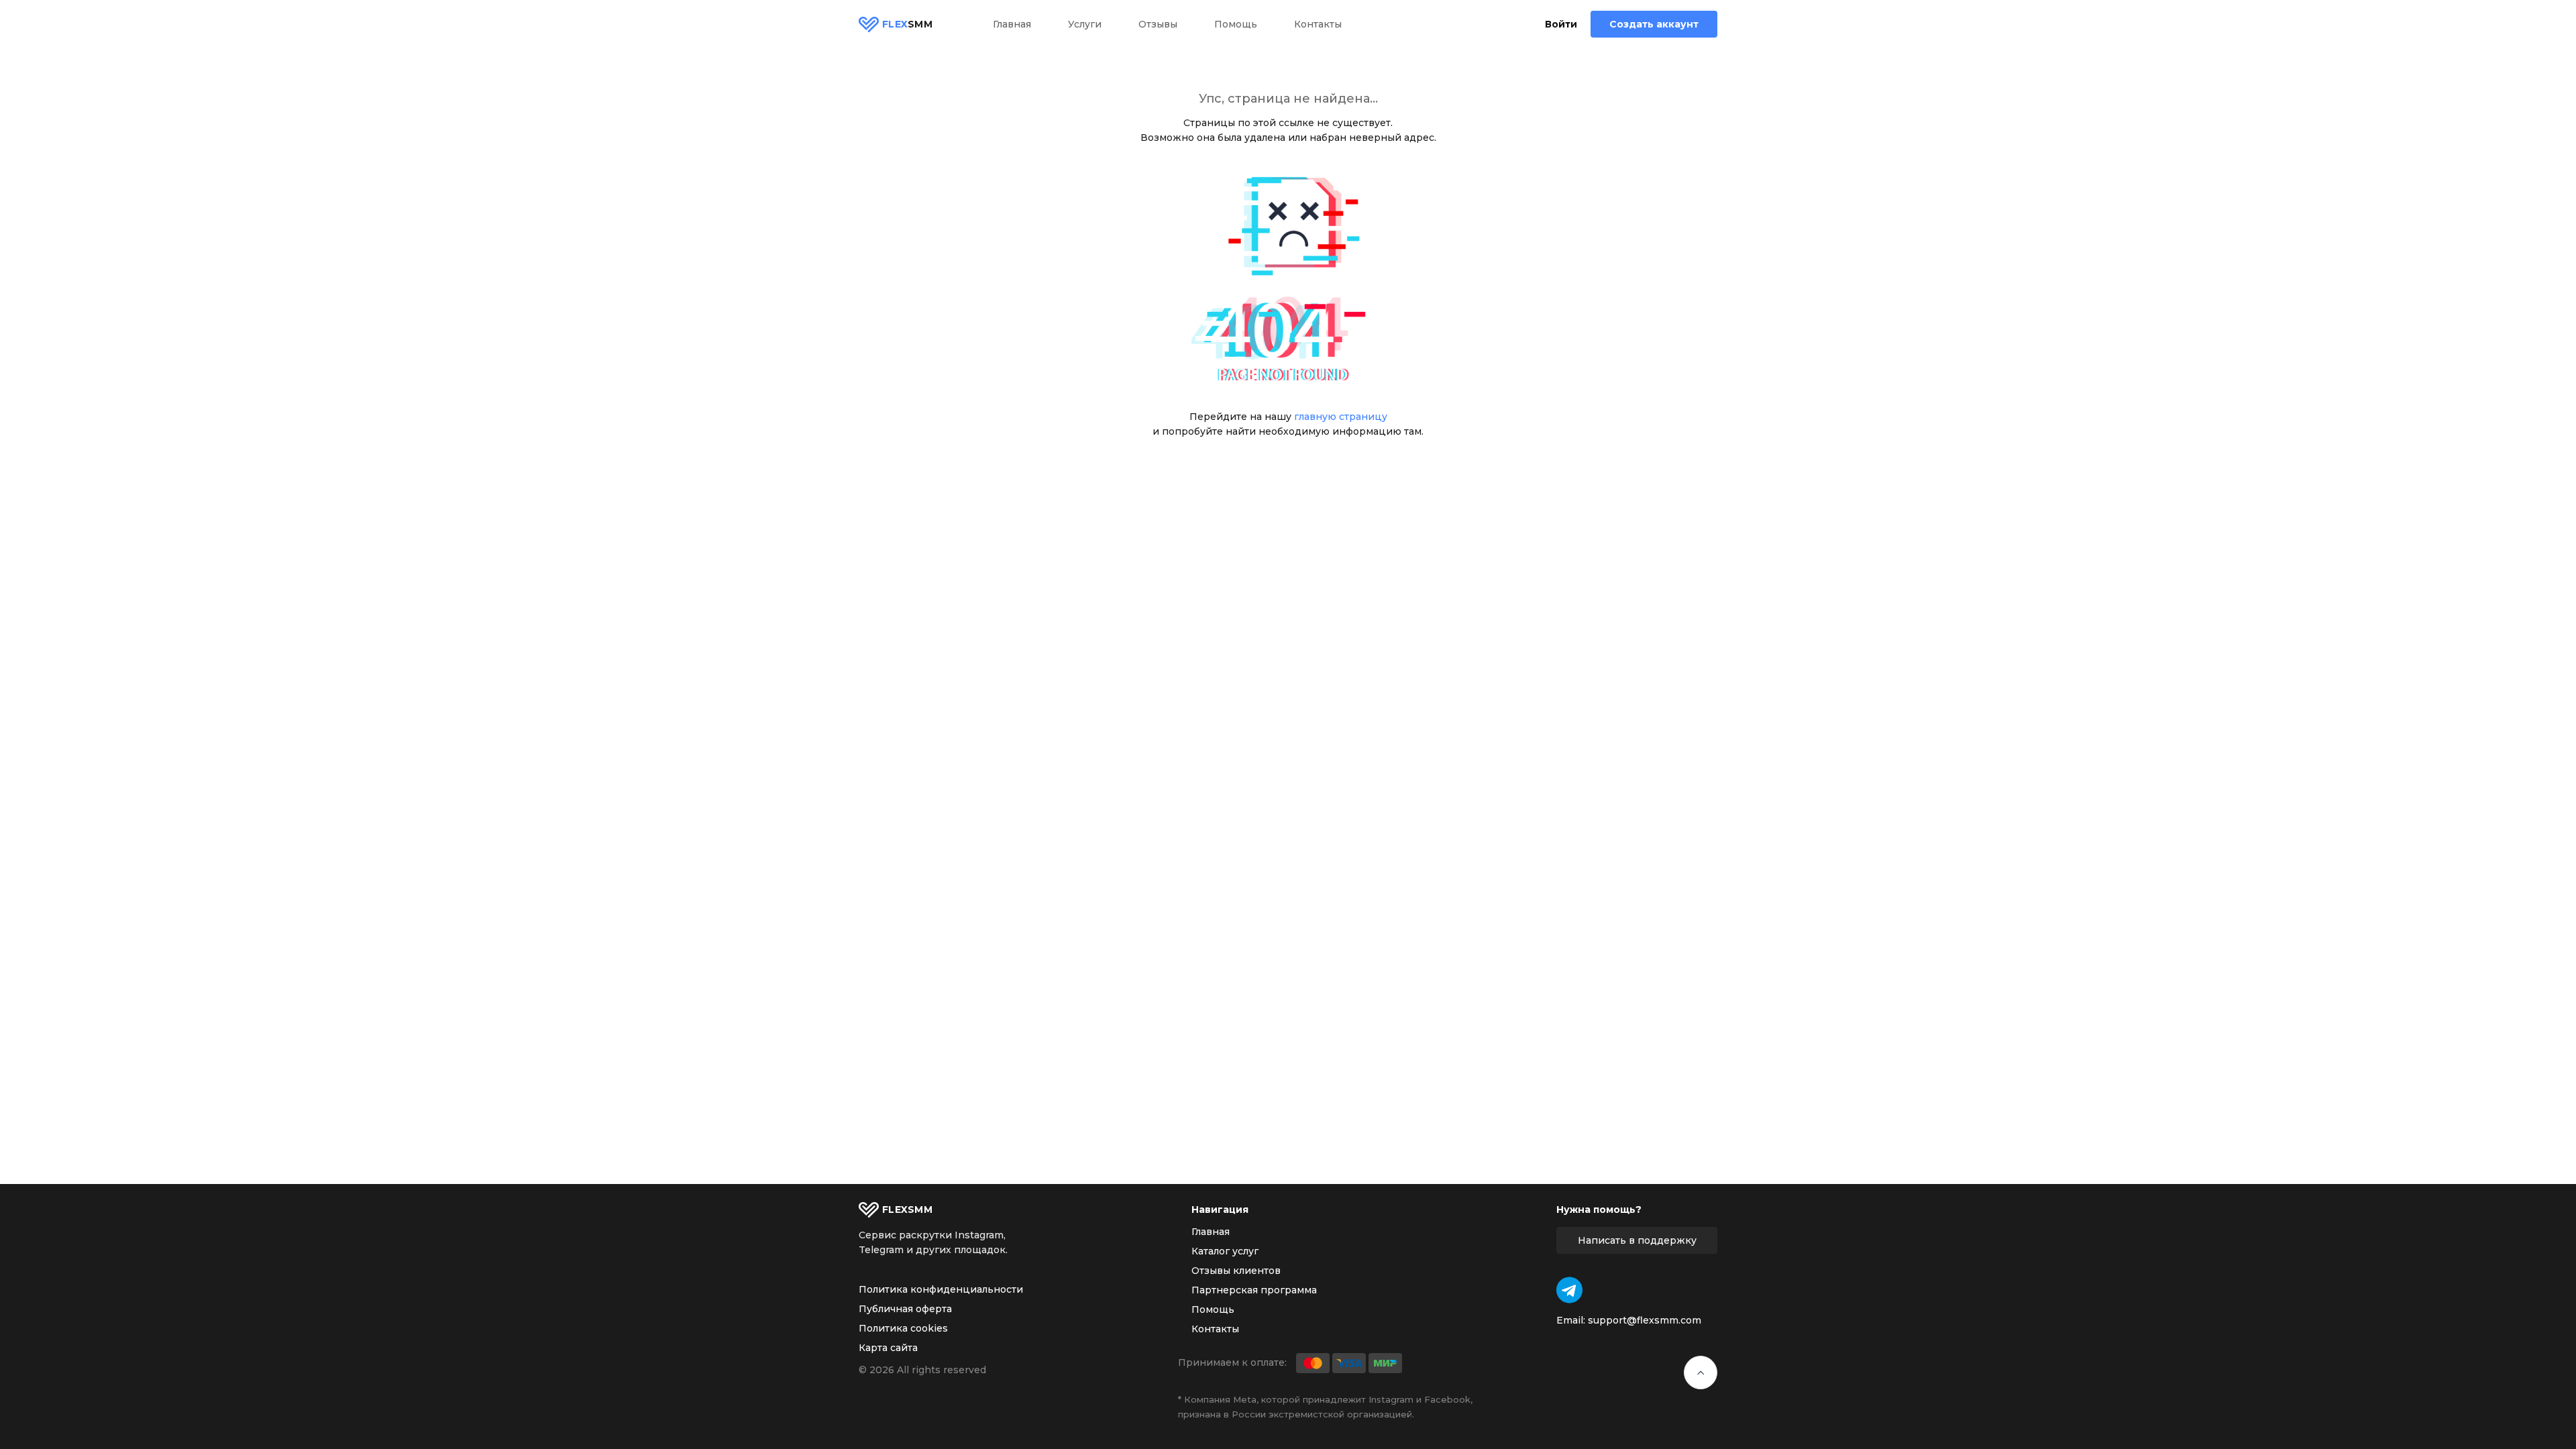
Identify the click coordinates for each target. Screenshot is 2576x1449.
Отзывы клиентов (1236, 1271)
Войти (1561, 24)
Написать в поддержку (1637, 1240)
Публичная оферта (905, 1309)
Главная (1012, 24)
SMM (907, 24)
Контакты (1318, 24)
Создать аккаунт (1654, 24)
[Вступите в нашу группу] (1569, 1290)
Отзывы (1158, 24)
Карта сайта (888, 1348)
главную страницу (1341, 417)
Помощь (1236, 24)
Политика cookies (903, 1328)
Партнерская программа (1254, 1290)
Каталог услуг (1225, 1251)
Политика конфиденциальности (941, 1289)
